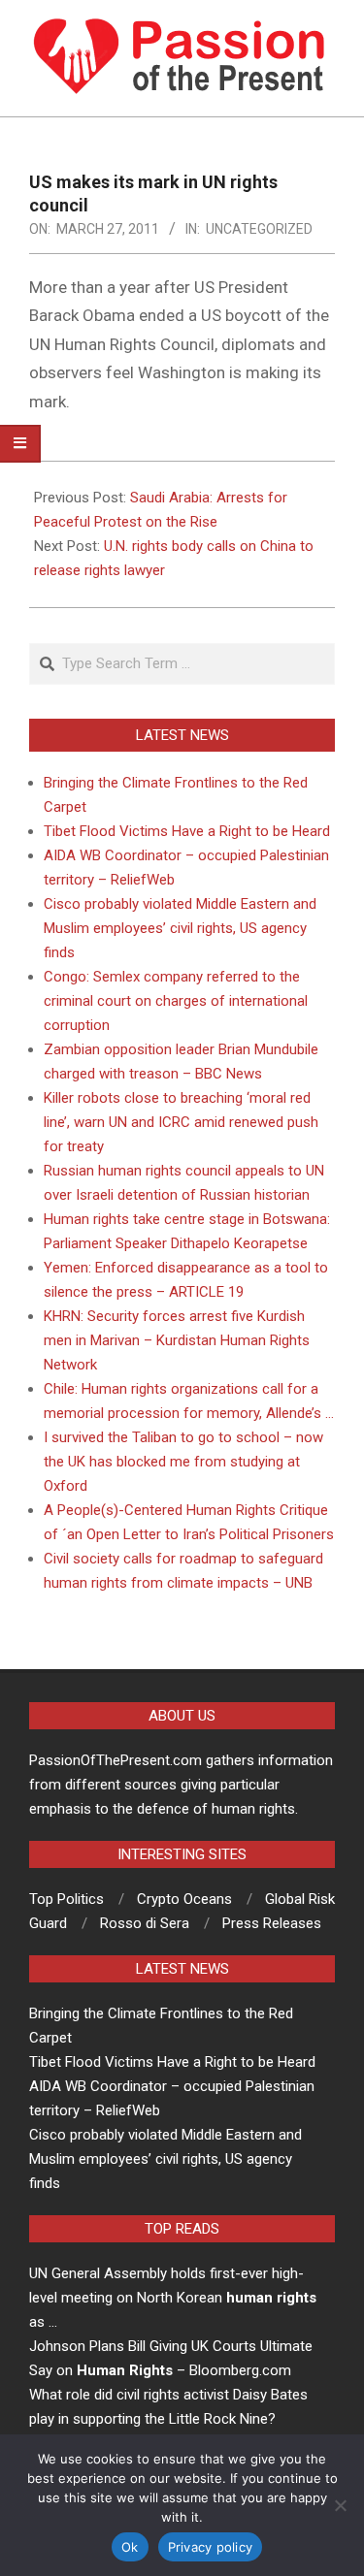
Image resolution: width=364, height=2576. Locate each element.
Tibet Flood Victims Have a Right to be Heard (187, 831)
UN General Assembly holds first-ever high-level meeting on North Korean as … (173, 2298)
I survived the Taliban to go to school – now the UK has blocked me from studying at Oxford (183, 1462)
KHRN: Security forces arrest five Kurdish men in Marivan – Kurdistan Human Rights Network (177, 1340)
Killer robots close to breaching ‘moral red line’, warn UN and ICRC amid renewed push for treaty (181, 1122)
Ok (130, 2547)
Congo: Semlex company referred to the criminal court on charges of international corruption (176, 1001)
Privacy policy (211, 2547)
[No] (340, 2505)
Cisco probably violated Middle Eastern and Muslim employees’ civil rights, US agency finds (180, 928)
